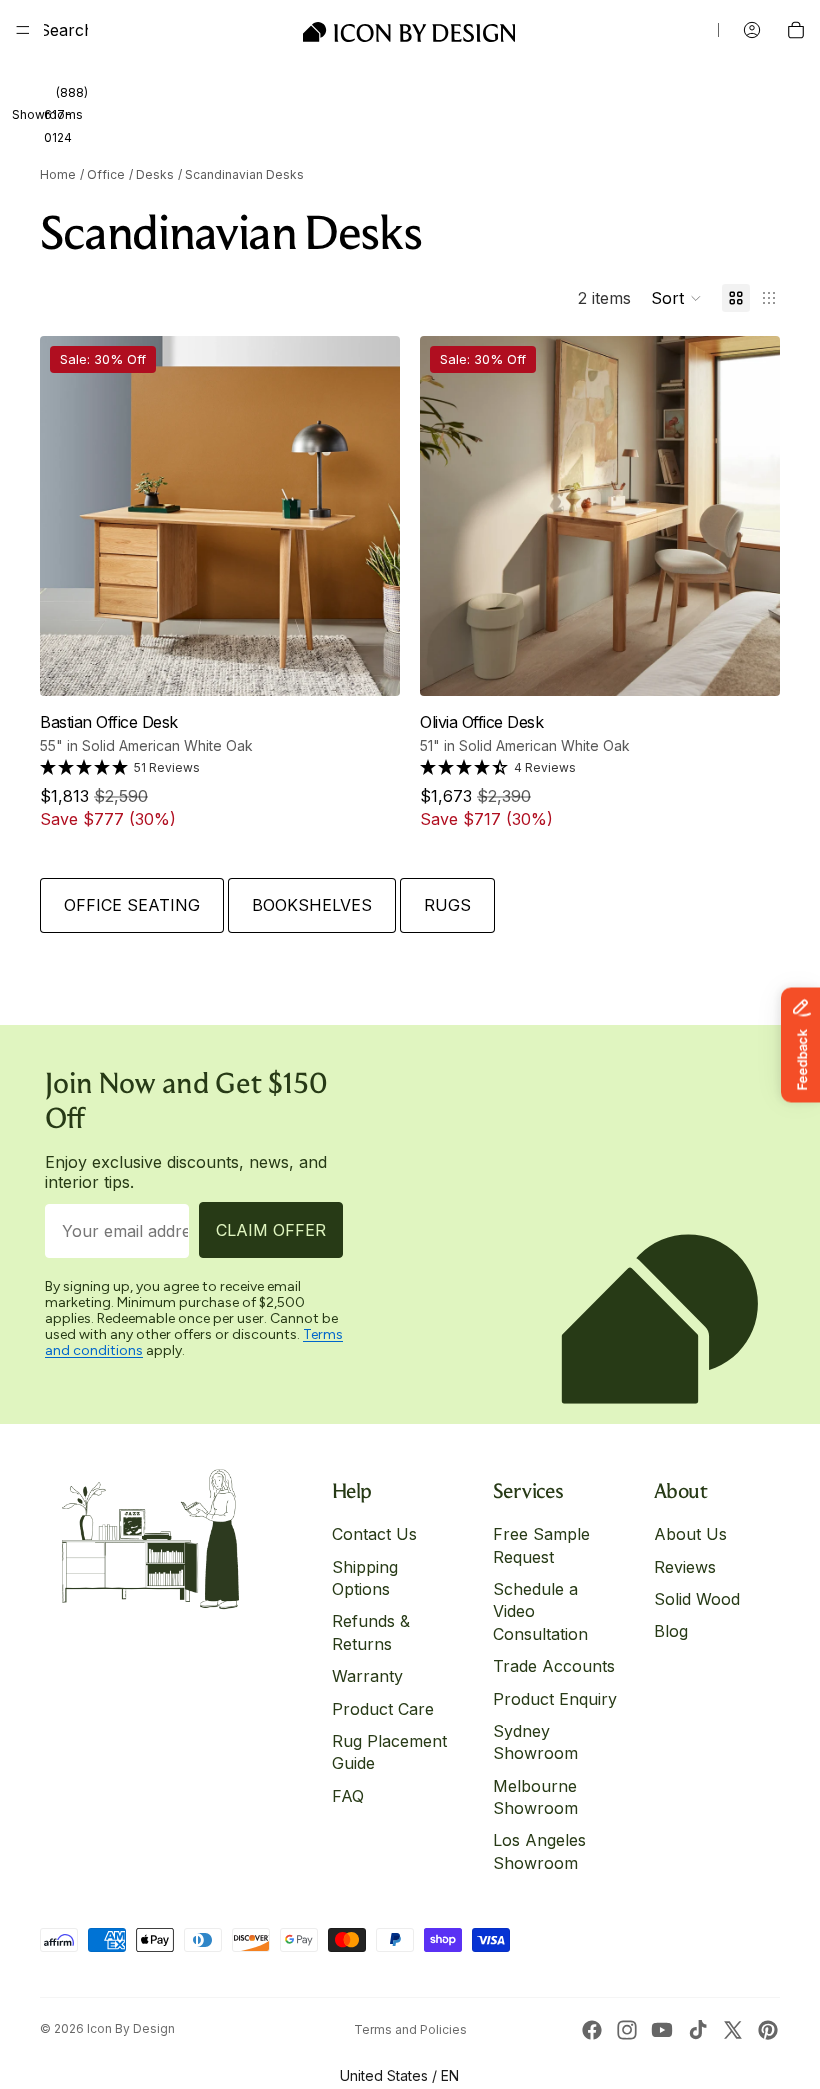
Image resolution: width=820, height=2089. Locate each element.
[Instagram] (627, 2030)
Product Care (383, 1708)
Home (58, 174)
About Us (690, 1534)
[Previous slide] (82, 516)
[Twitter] (733, 2030)
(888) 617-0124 (66, 115)
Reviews (685, 1566)
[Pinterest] (768, 2030)
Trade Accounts (554, 1666)
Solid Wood (697, 1599)
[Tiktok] (698, 2030)
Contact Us (374, 1534)
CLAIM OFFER (271, 1230)
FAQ (348, 1795)
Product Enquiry (555, 1698)
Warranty (367, 1676)
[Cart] (796, 30)
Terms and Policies (410, 2029)
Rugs (447, 905)
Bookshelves (312, 905)
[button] (676, 298)
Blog (671, 1631)
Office (106, 174)
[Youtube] (662, 2030)
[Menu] (23, 30)
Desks (155, 174)
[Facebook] (592, 2030)
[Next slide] (358, 516)
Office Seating (132, 905)
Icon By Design (131, 2028)
